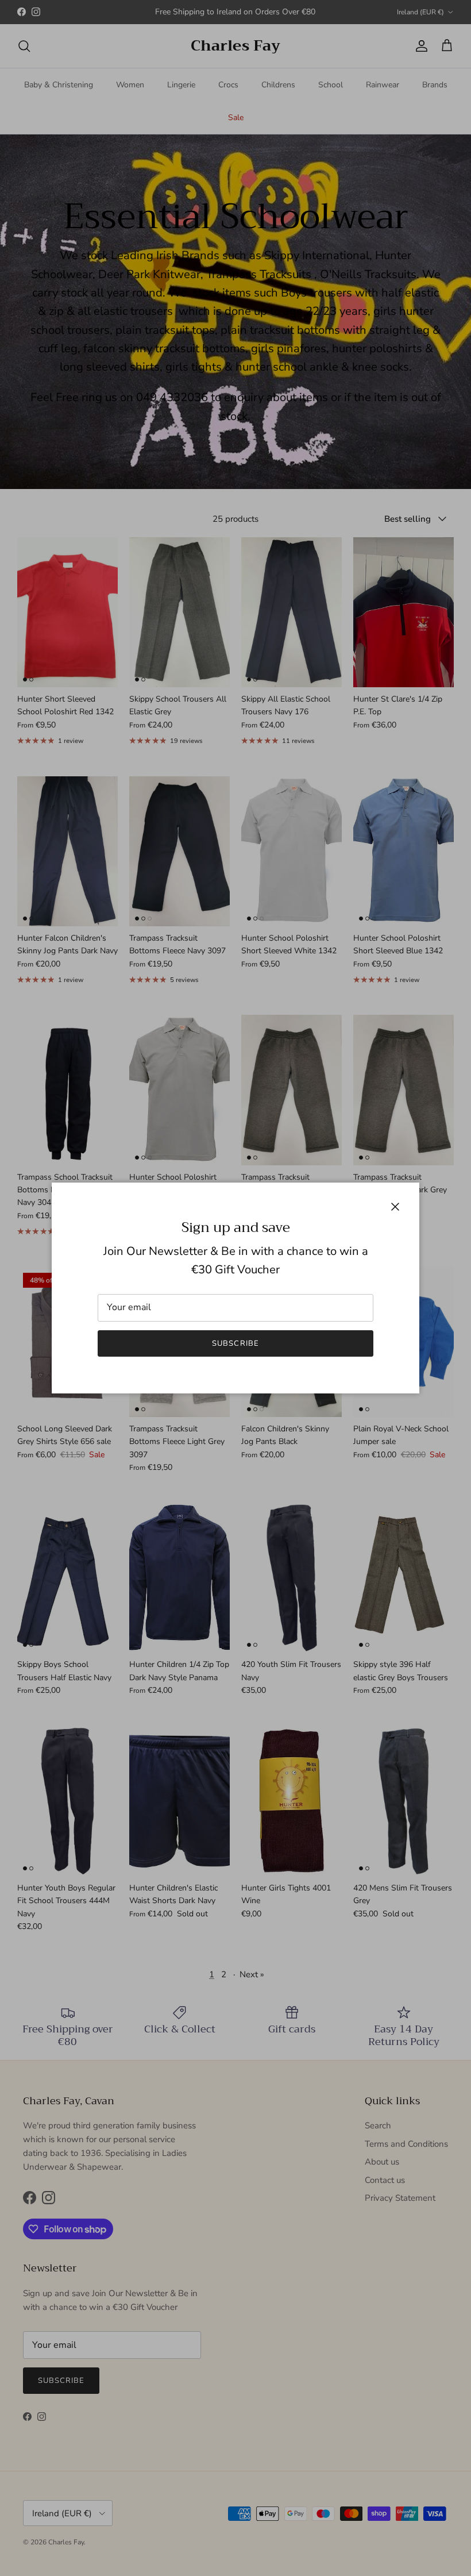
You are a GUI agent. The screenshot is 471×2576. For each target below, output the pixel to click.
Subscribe (235, 1343)
